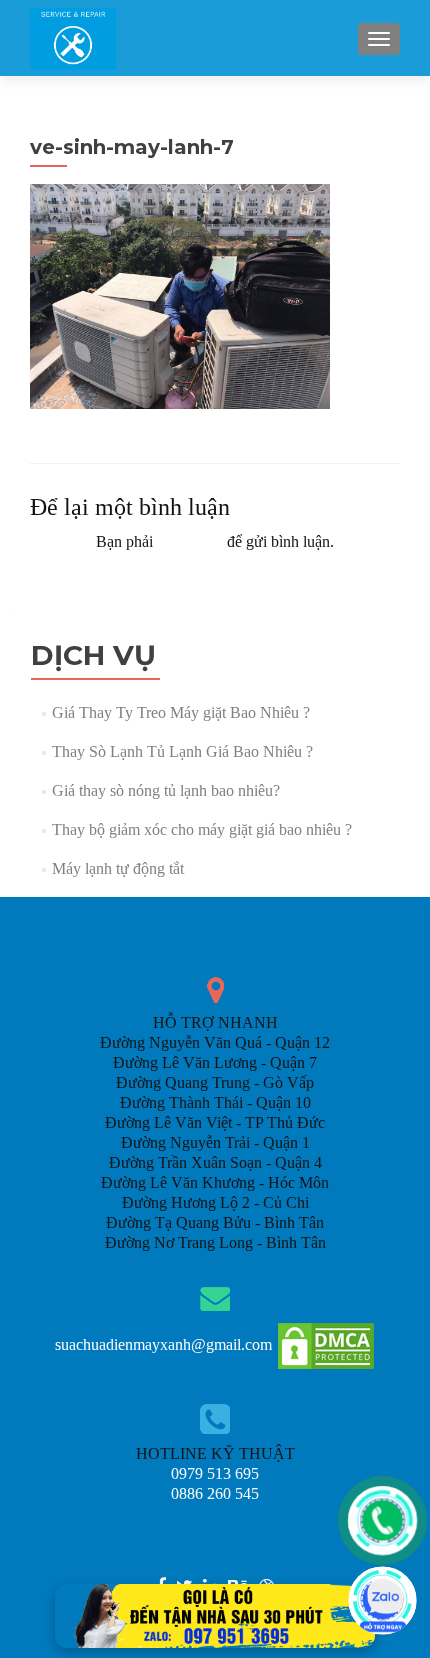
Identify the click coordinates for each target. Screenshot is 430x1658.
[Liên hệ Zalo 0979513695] (215, 1614)
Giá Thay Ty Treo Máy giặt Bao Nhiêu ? (181, 712)
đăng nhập (190, 541)
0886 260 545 (215, 1493)
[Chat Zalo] (382, 1600)
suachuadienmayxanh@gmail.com (163, 1344)
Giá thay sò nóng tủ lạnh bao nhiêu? (166, 790)
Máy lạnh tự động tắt (118, 868)
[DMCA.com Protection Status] (326, 1344)
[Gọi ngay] (382, 1520)
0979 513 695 (215, 1473)
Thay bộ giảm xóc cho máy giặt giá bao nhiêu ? (202, 829)
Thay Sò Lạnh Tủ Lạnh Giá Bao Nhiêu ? (182, 751)
